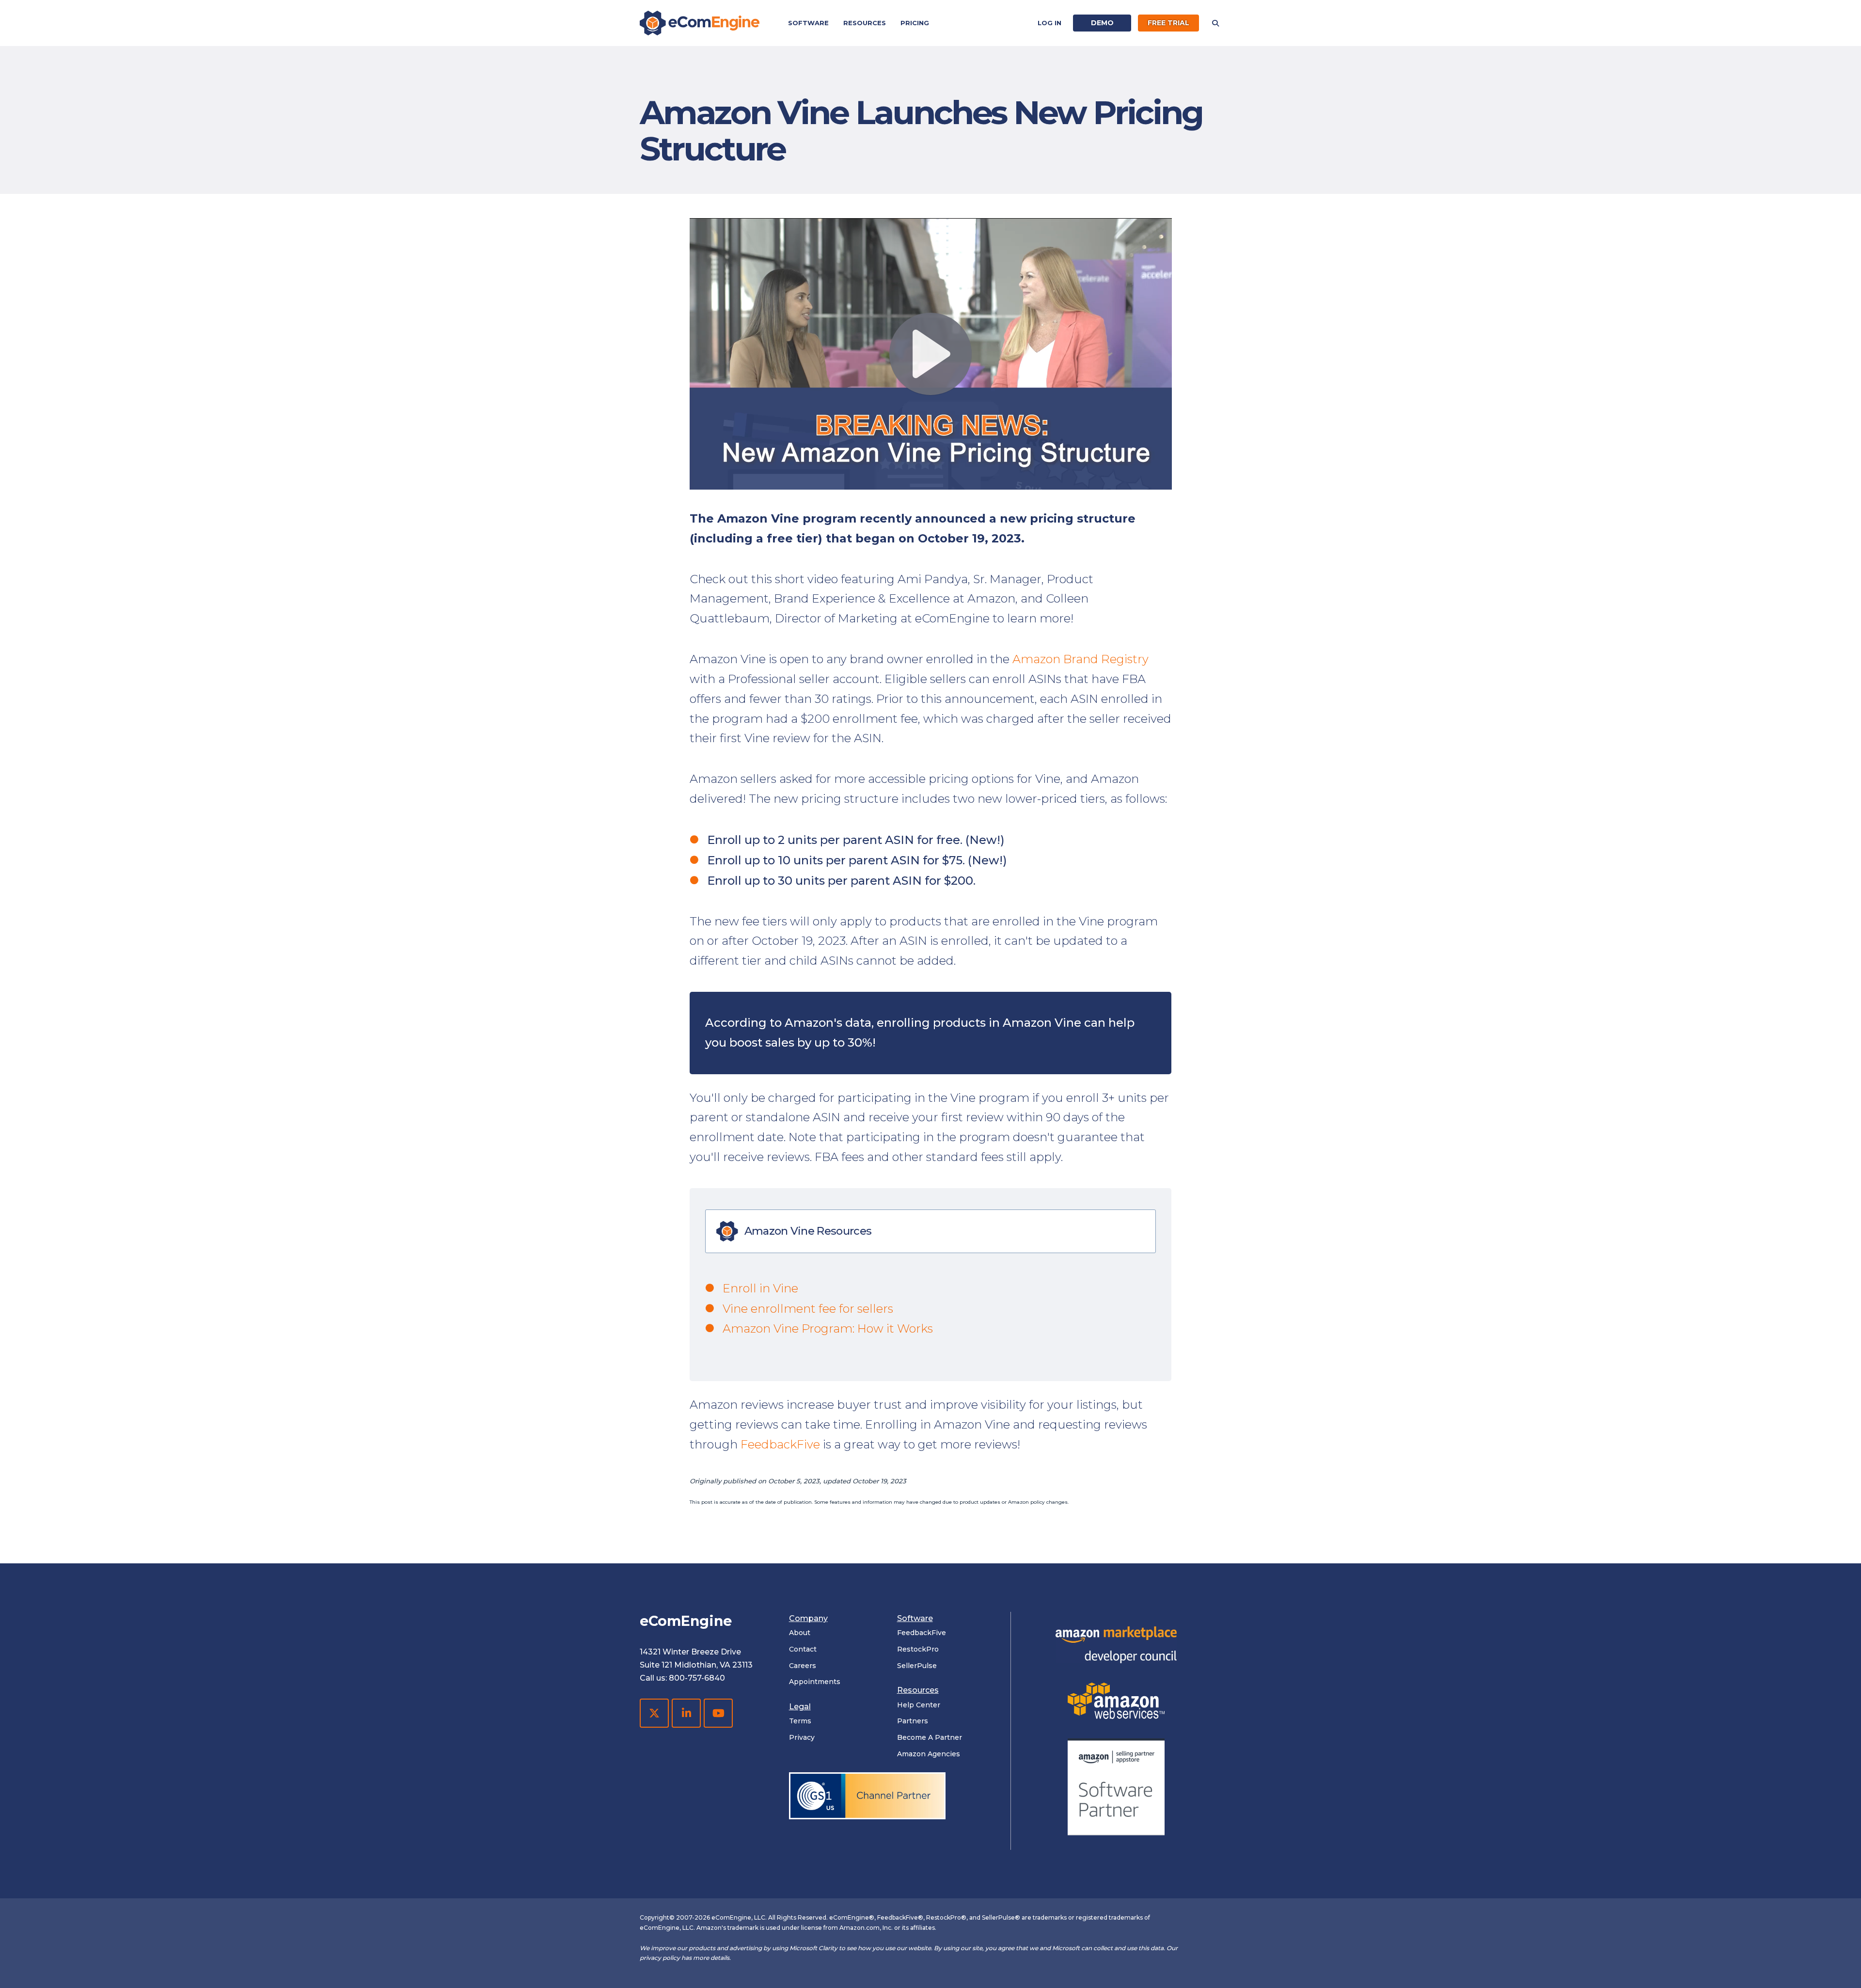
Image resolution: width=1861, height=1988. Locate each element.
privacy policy (660, 1958)
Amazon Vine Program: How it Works (828, 1328)
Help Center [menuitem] (919, 1705)
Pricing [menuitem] (915, 23)
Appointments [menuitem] (815, 1682)
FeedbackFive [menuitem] (922, 1633)
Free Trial (1168, 23)
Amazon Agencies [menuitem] (929, 1754)
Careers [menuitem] (803, 1666)
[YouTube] (718, 1713)
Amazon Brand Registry (1080, 659)
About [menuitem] (800, 1633)
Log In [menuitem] (1049, 23)
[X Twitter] (654, 1713)
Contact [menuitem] (803, 1649)
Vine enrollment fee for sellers (808, 1309)
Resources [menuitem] (865, 23)
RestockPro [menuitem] (918, 1649)
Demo (1102, 23)
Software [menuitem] (808, 23)
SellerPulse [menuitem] (917, 1666)
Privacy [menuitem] (802, 1737)
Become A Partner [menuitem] (930, 1737)
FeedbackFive (780, 1444)
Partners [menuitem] (913, 1721)
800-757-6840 (697, 1678)
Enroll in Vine (760, 1288)
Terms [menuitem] (800, 1721)
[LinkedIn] (686, 1713)
